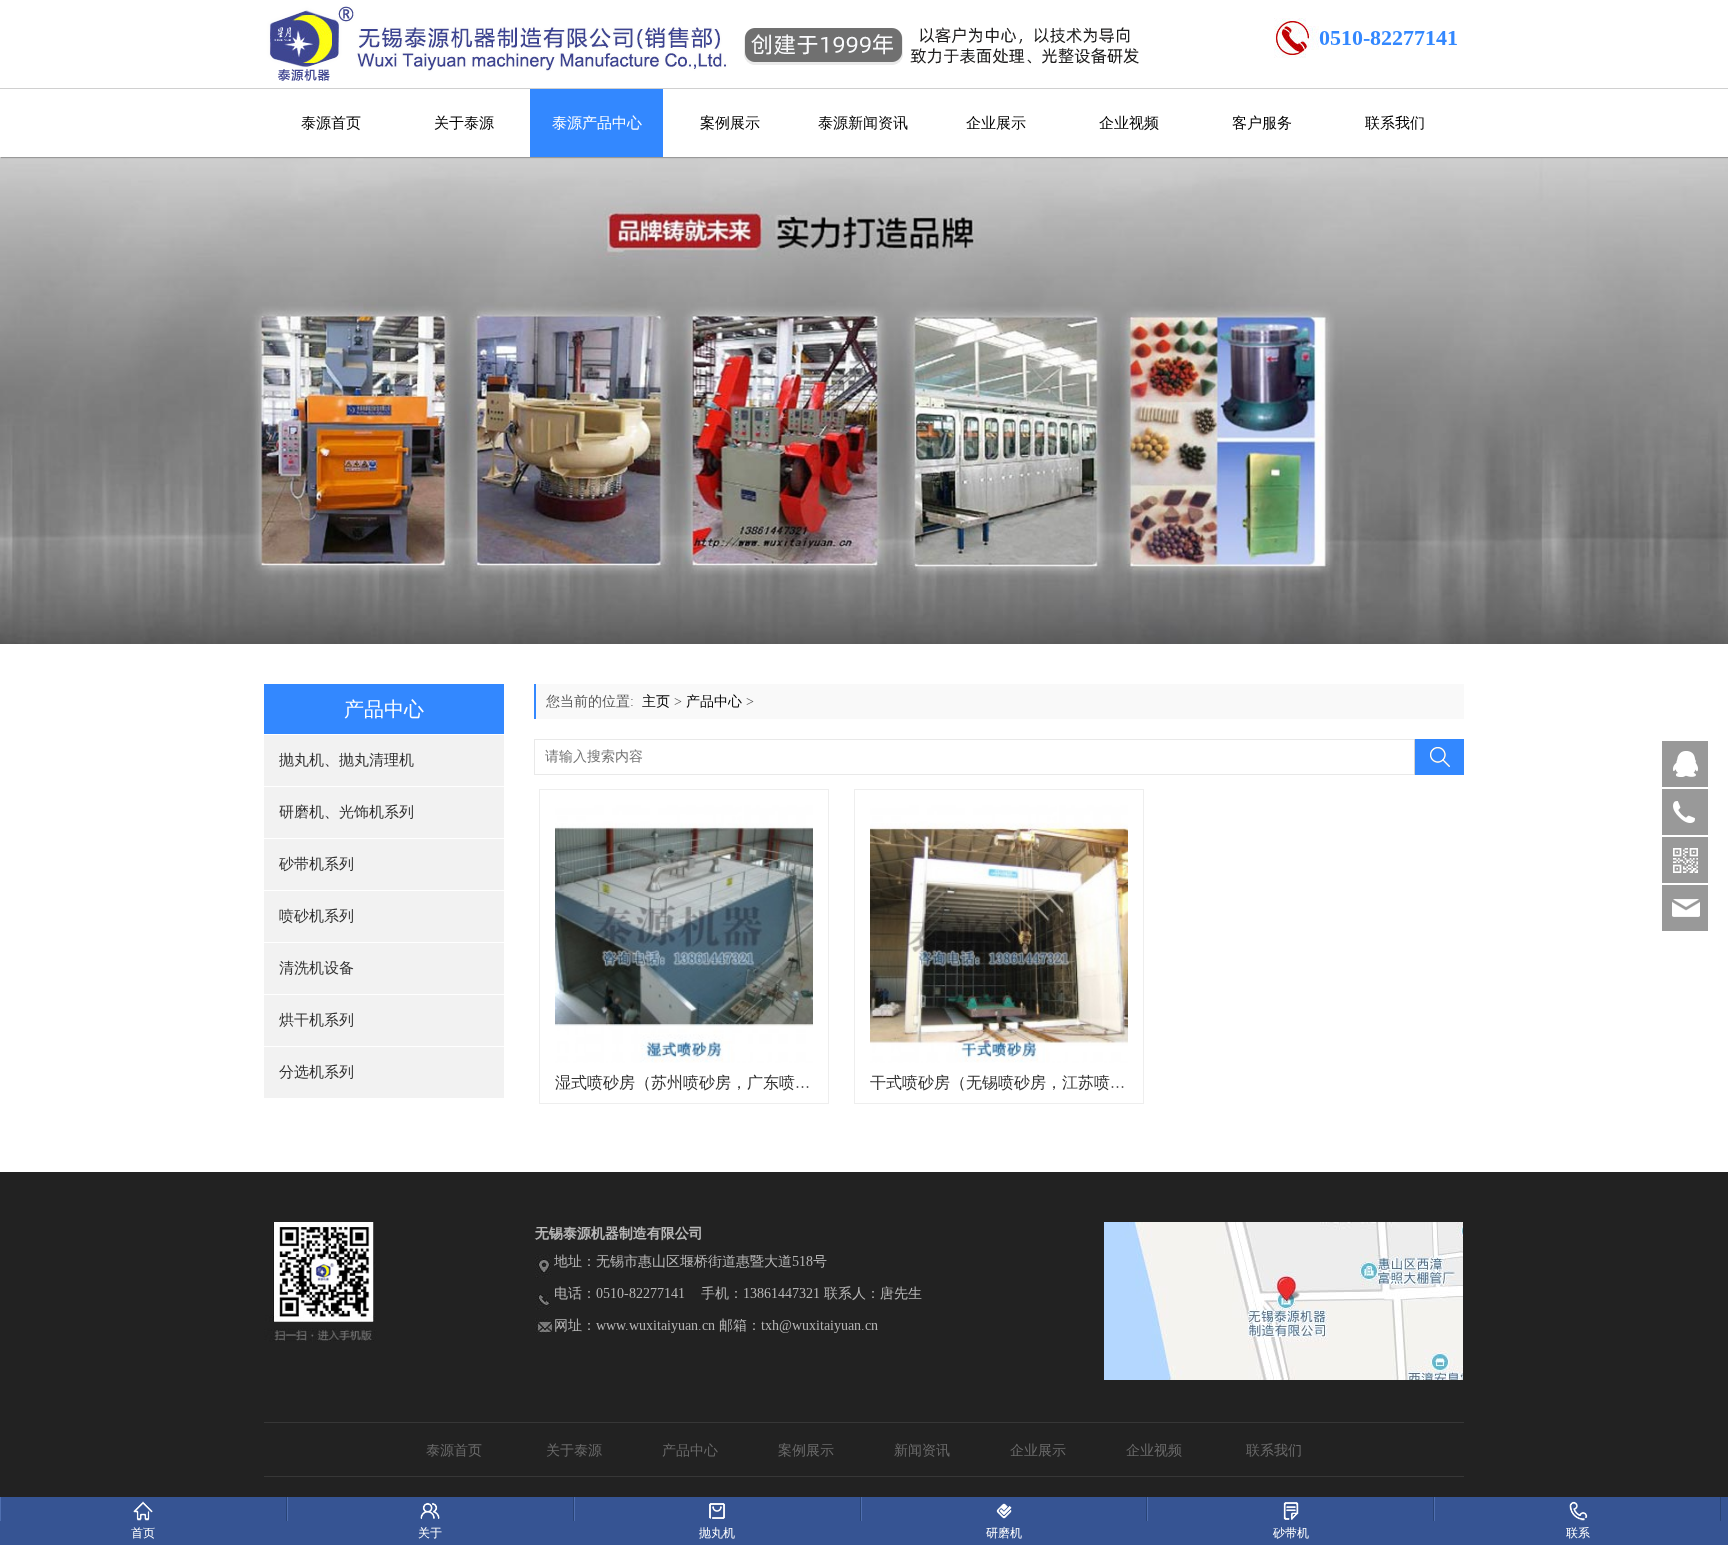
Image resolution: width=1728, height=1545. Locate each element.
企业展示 (996, 123)
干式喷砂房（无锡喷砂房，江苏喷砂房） (1014, 1082)
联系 (1577, 1509)
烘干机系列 (316, 1020)
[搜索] (1439, 757)
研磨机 (1004, 1509)
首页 (143, 1509)
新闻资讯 (922, 1450)
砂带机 (1290, 1509)
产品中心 (714, 701)
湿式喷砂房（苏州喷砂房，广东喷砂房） (699, 1082)
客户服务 (1262, 123)
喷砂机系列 (316, 916)
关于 (430, 1509)
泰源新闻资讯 (863, 123)
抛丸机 (717, 1509)
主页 (656, 701)
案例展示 (730, 123)
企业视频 (1129, 123)
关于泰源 (464, 123)
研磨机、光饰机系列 (346, 812)
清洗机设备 (316, 968)
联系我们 (1395, 123)
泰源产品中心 (597, 123)
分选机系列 (316, 1072)
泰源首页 (331, 123)
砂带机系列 (316, 864)
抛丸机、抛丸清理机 (346, 760)
